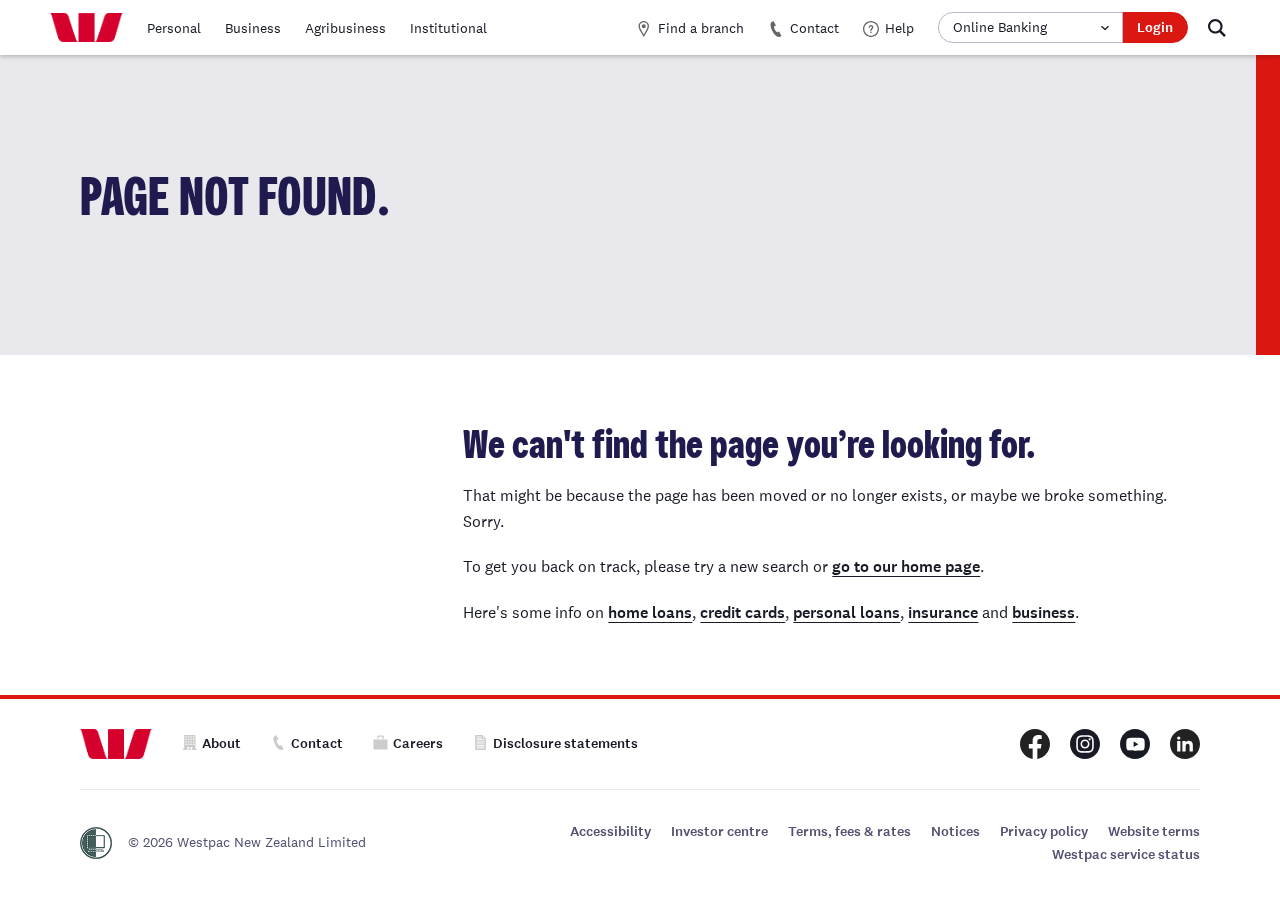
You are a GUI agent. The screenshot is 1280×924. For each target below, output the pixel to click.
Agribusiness (345, 28)
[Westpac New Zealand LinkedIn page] (1185, 744)
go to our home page (906, 566)
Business (253, 28)
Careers (418, 743)
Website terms (1154, 831)
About (221, 743)
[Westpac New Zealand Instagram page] (1085, 744)
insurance (943, 612)
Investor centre (719, 831)
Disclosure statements (565, 743)
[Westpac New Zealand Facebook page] (1035, 744)
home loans (650, 612)
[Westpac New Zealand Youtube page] (1135, 744)
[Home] (86, 28)
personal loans (846, 612)
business (1043, 612)
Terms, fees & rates (849, 831)
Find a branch (701, 28)
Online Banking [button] (1000, 27)
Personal (174, 28)
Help (899, 28)
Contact (814, 28)
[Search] (1217, 27)
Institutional (448, 28)
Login (1155, 27)
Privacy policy (1044, 831)
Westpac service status (1126, 854)
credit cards (742, 612)
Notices (955, 831)
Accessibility (610, 831)
